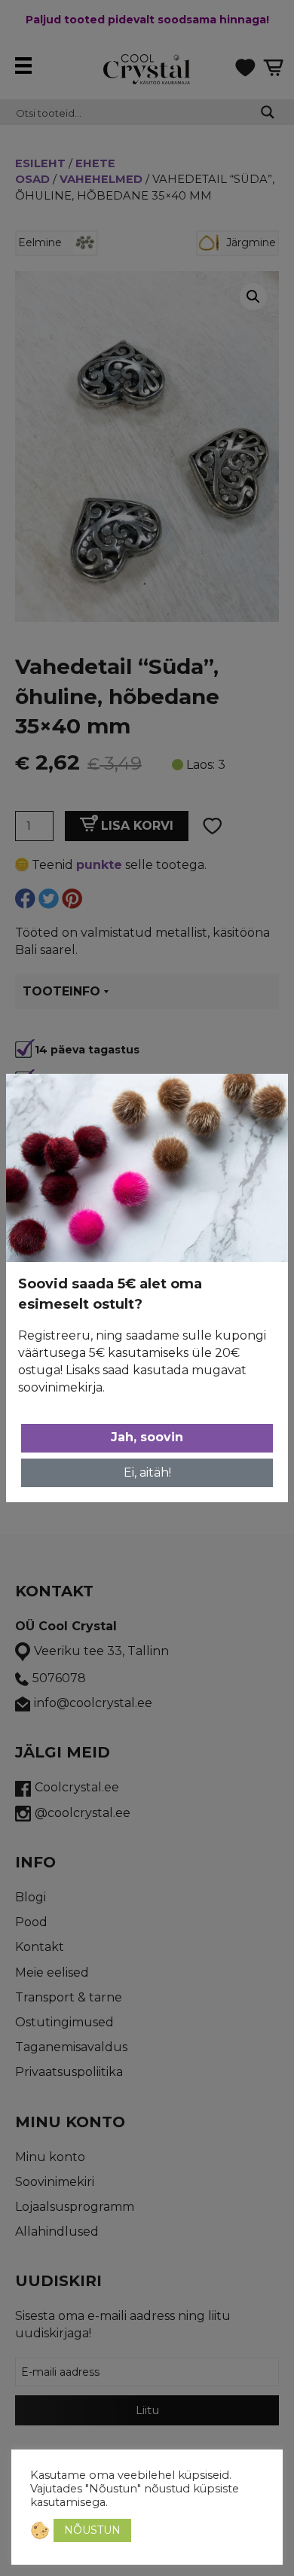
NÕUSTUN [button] (92, 2530)
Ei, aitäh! (147, 1472)
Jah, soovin (147, 1437)
